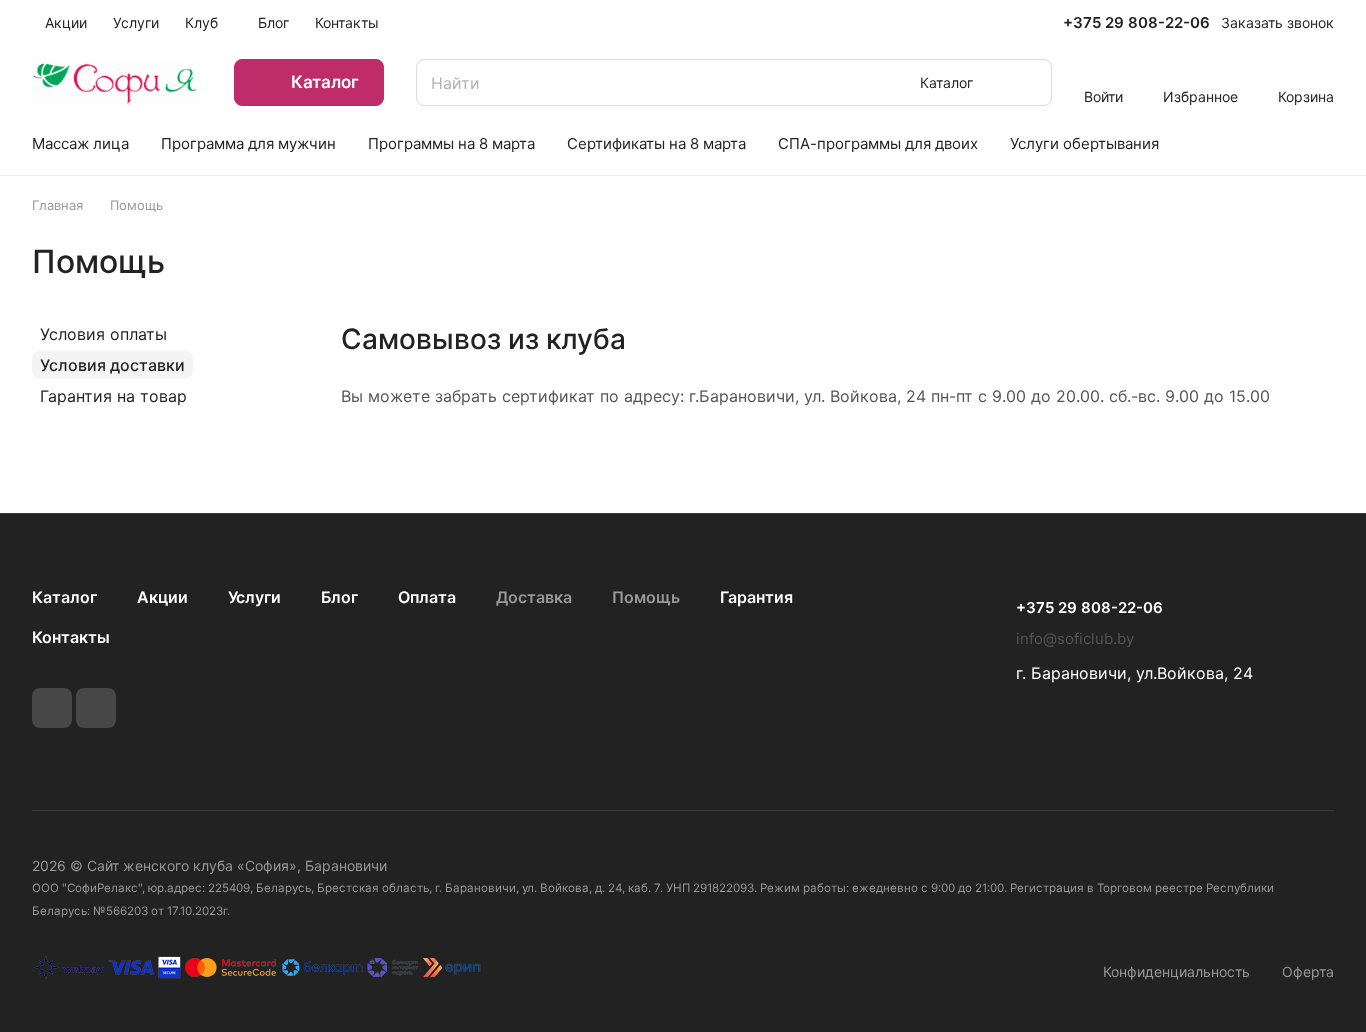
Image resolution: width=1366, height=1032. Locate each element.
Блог (339, 597)
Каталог (64, 597)
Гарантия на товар (113, 396)
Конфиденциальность (1176, 971)
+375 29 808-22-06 (1136, 23)
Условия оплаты (103, 334)
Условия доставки (112, 365)
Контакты (71, 637)
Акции (162, 597)
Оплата (427, 597)
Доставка (534, 597)
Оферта (1308, 971)
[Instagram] (96, 708)
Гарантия (756, 597)
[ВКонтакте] (52, 708)
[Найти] (1027, 82)
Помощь (646, 597)
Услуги (254, 597)
